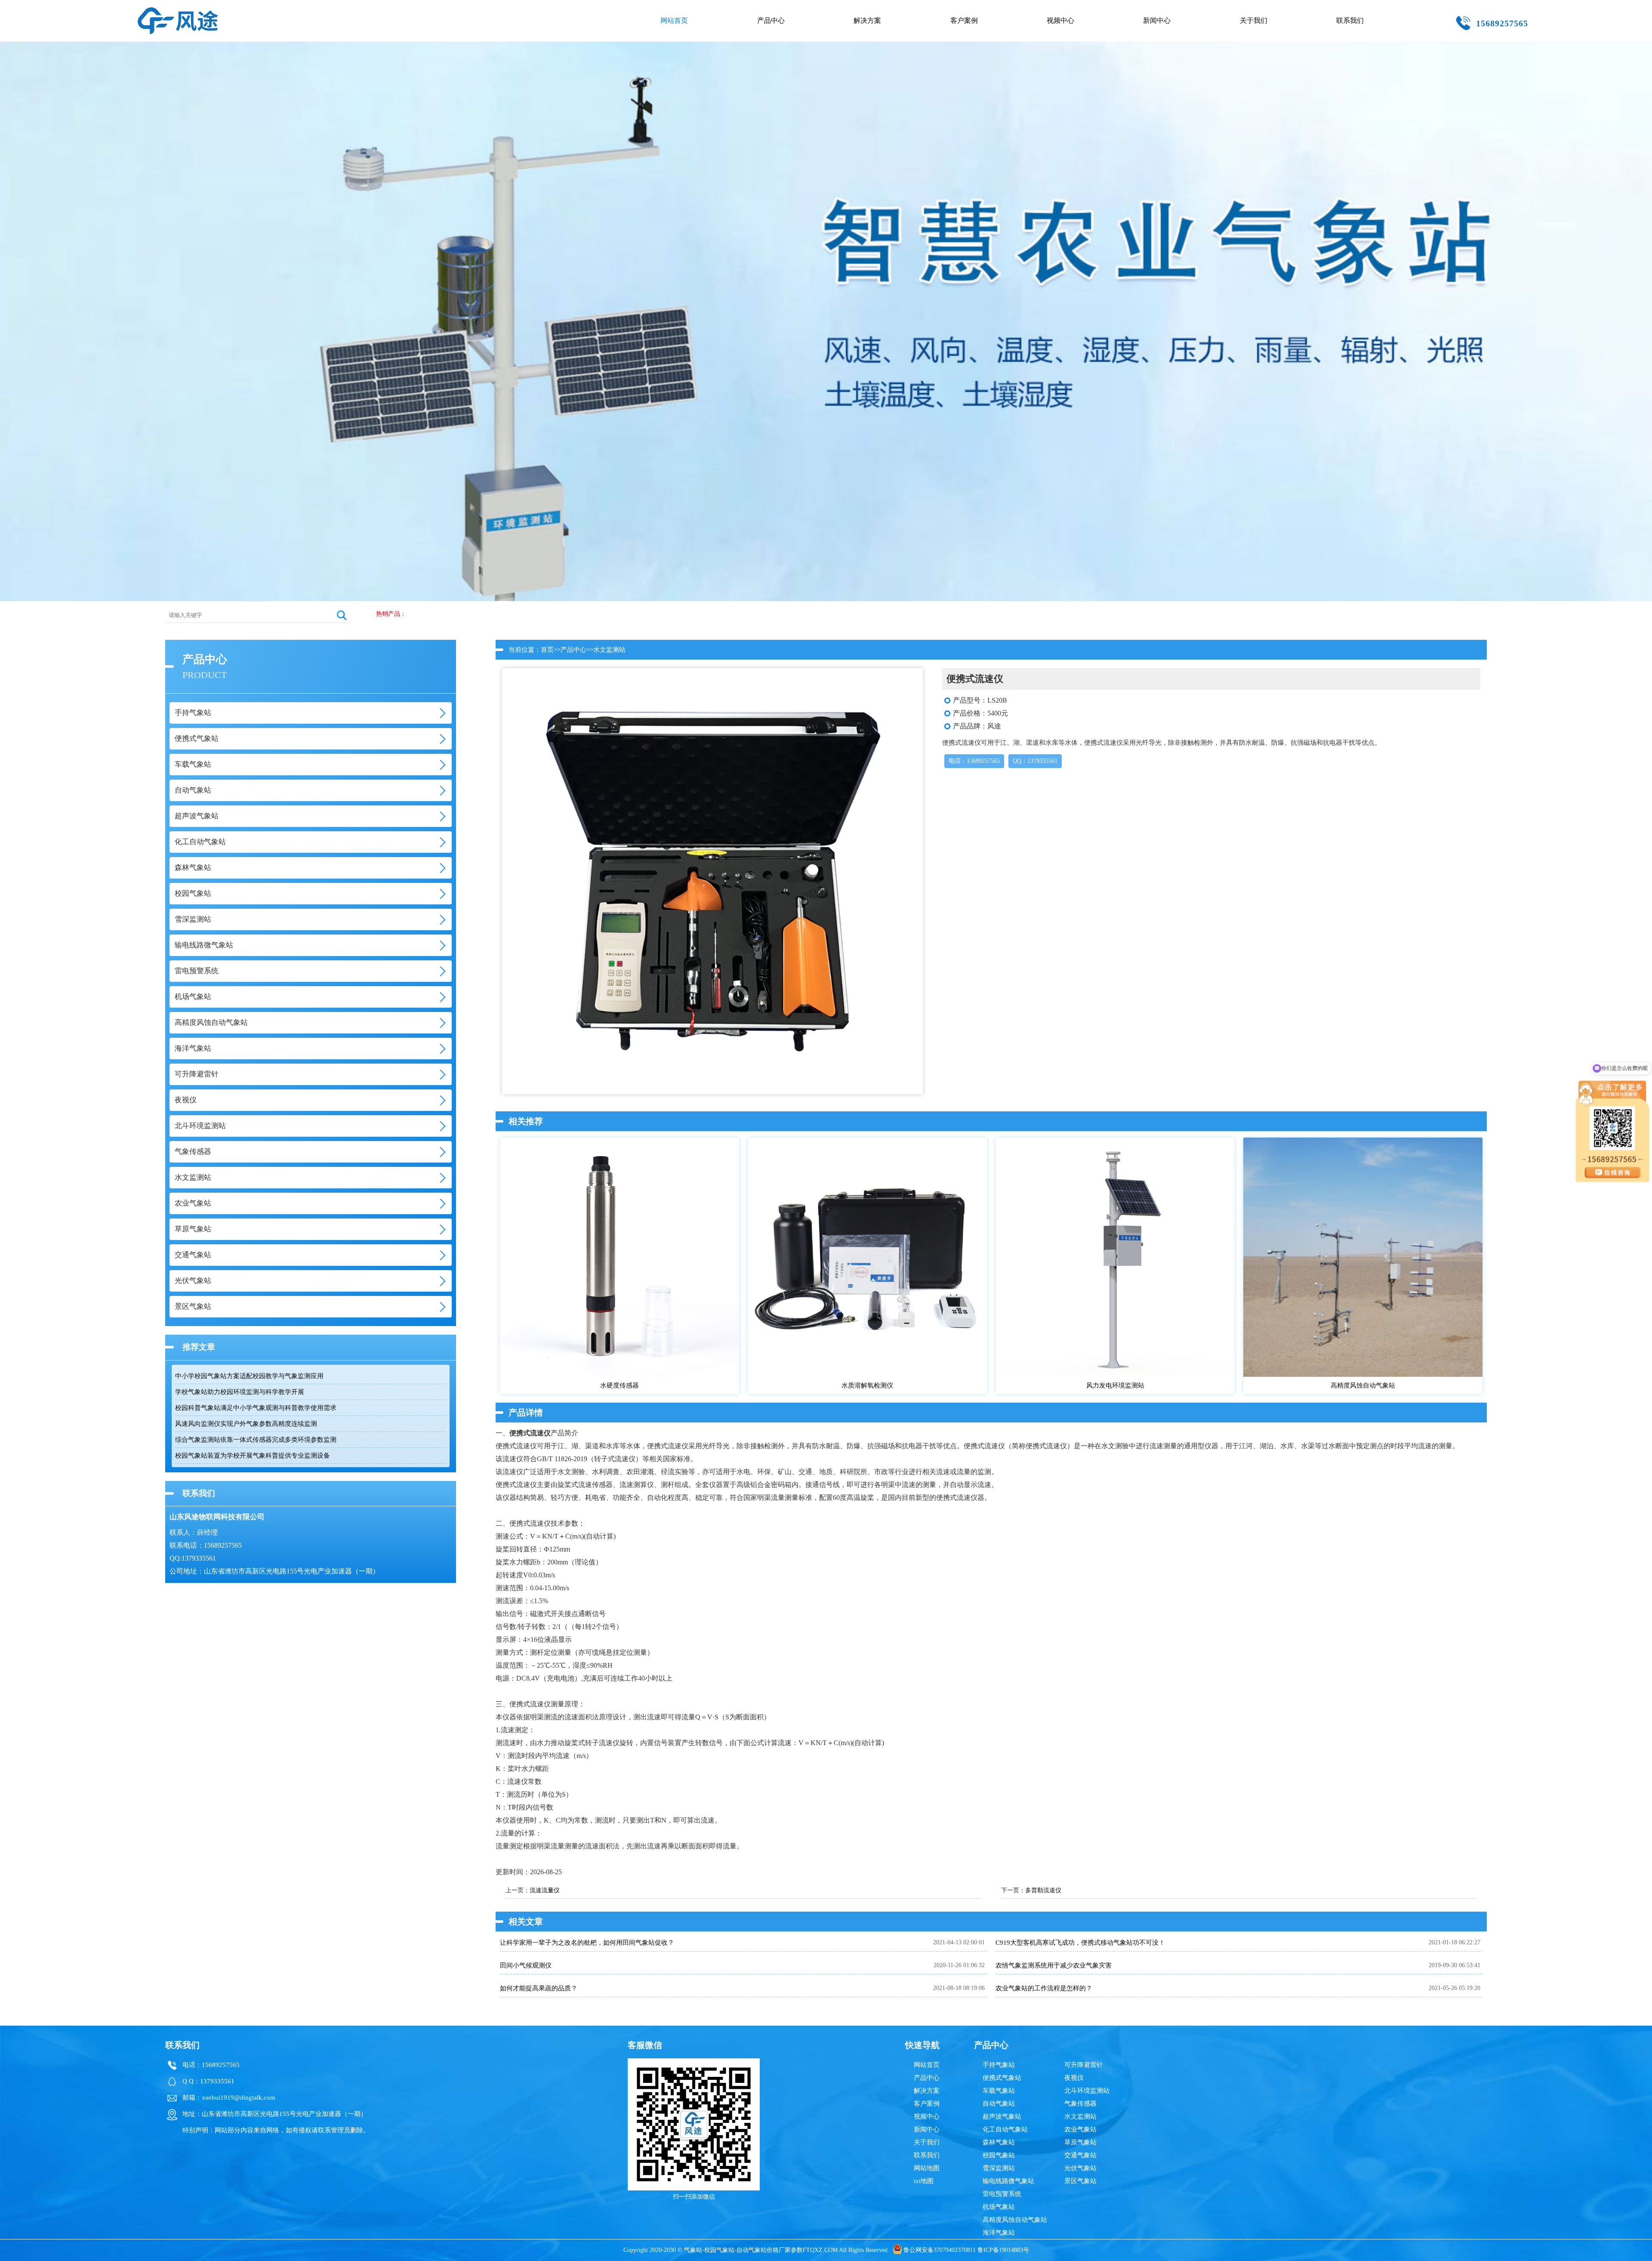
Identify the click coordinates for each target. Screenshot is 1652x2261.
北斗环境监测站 (1087, 2091)
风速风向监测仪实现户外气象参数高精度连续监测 (246, 1424)
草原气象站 (1080, 2142)
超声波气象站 (1002, 2116)
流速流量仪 (545, 1890)
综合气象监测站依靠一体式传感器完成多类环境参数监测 (256, 1440)
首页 (547, 650)
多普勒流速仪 (1043, 1890)
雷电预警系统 (1002, 2194)
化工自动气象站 (1005, 2129)
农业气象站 (1080, 2129)
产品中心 (771, 20)
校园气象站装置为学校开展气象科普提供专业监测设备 (253, 1456)
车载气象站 (999, 2091)
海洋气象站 (999, 2233)
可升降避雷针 (1084, 2065)
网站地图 (927, 2168)
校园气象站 (999, 2155)
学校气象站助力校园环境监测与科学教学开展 (240, 1392)
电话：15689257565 (974, 761)
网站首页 (674, 20)
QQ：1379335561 (1035, 761)
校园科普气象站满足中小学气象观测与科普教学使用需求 (256, 1408)
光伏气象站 (1080, 2168)
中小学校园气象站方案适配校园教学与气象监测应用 (249, 1376)
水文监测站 (609, 650)
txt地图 (924, 2181)
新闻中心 (1157, 20)
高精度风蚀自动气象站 (1015, 2220)
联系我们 (1350, 20)
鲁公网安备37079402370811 (940, 2250)
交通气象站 (1080, 2155)
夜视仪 (1074, 2078)
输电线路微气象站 (1008, 2181)
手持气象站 (999, 2065)
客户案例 (964, 20)
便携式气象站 (1002, 2078)
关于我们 (1254, 20)
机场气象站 (999, 2207)
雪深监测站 (999, 2168)
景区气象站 (1080, 2181)
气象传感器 (1080, 2104)
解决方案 (867, 20)
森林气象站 (999, 2142)
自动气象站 (999, 2104)
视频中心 (1060, 20)
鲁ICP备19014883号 (1003, 2250)
